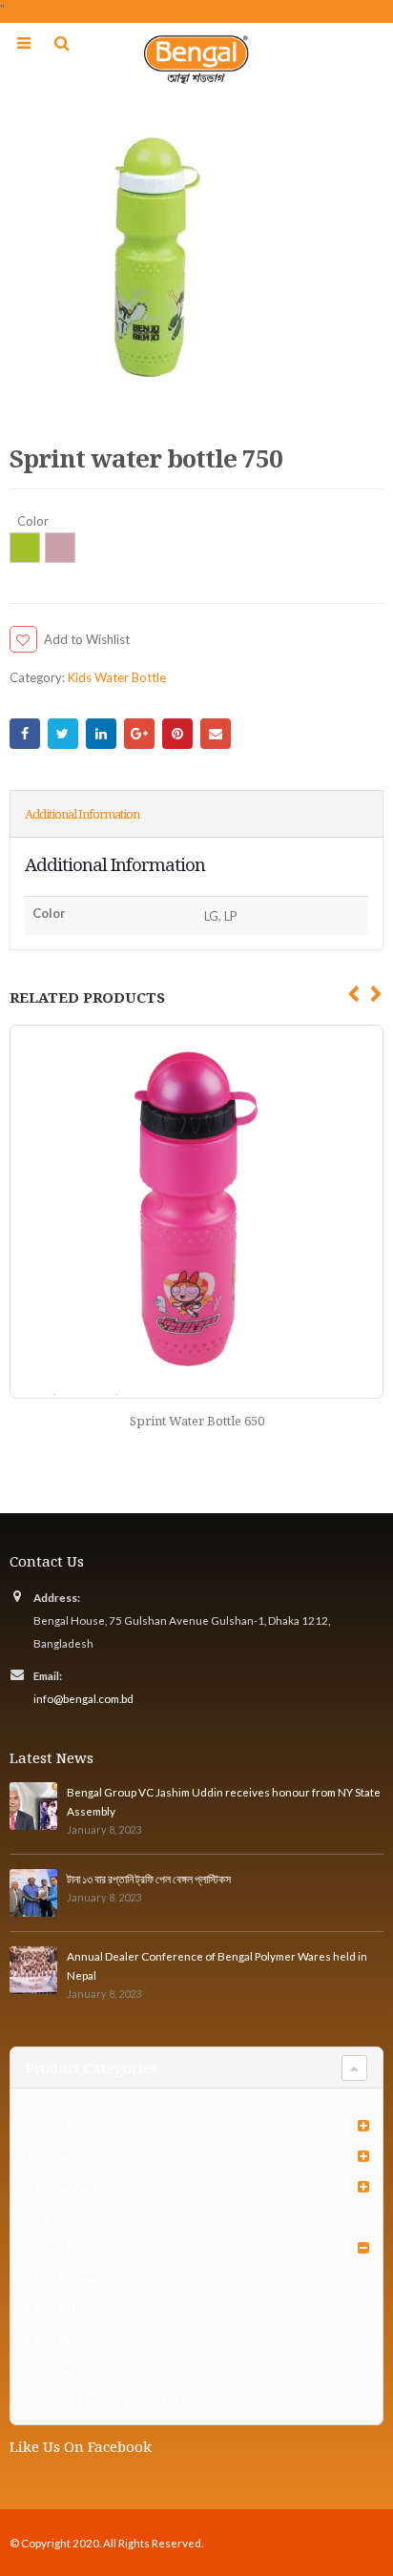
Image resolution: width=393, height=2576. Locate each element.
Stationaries (65, 2370)
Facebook (25, 734)
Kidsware (47, 2248)
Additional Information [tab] (82, 814)
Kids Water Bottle (117, 677)
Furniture (47, 2126)
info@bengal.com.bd (83, 1698)
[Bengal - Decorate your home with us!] (196, 60)
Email (216, 734)
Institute (44, 2217)
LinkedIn (101, 734)
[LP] (60, 548)
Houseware (53, 2156)
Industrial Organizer (73, 2187)
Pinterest (177, 734)
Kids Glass (61, 2309)
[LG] (25, 548)
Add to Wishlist (87, 639)
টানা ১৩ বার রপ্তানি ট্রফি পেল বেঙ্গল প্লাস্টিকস (149, 1879)
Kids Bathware (72, 2278)
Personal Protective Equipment (101, 2400)
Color (33, 521)
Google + (139, 734)
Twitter (63, 734)
